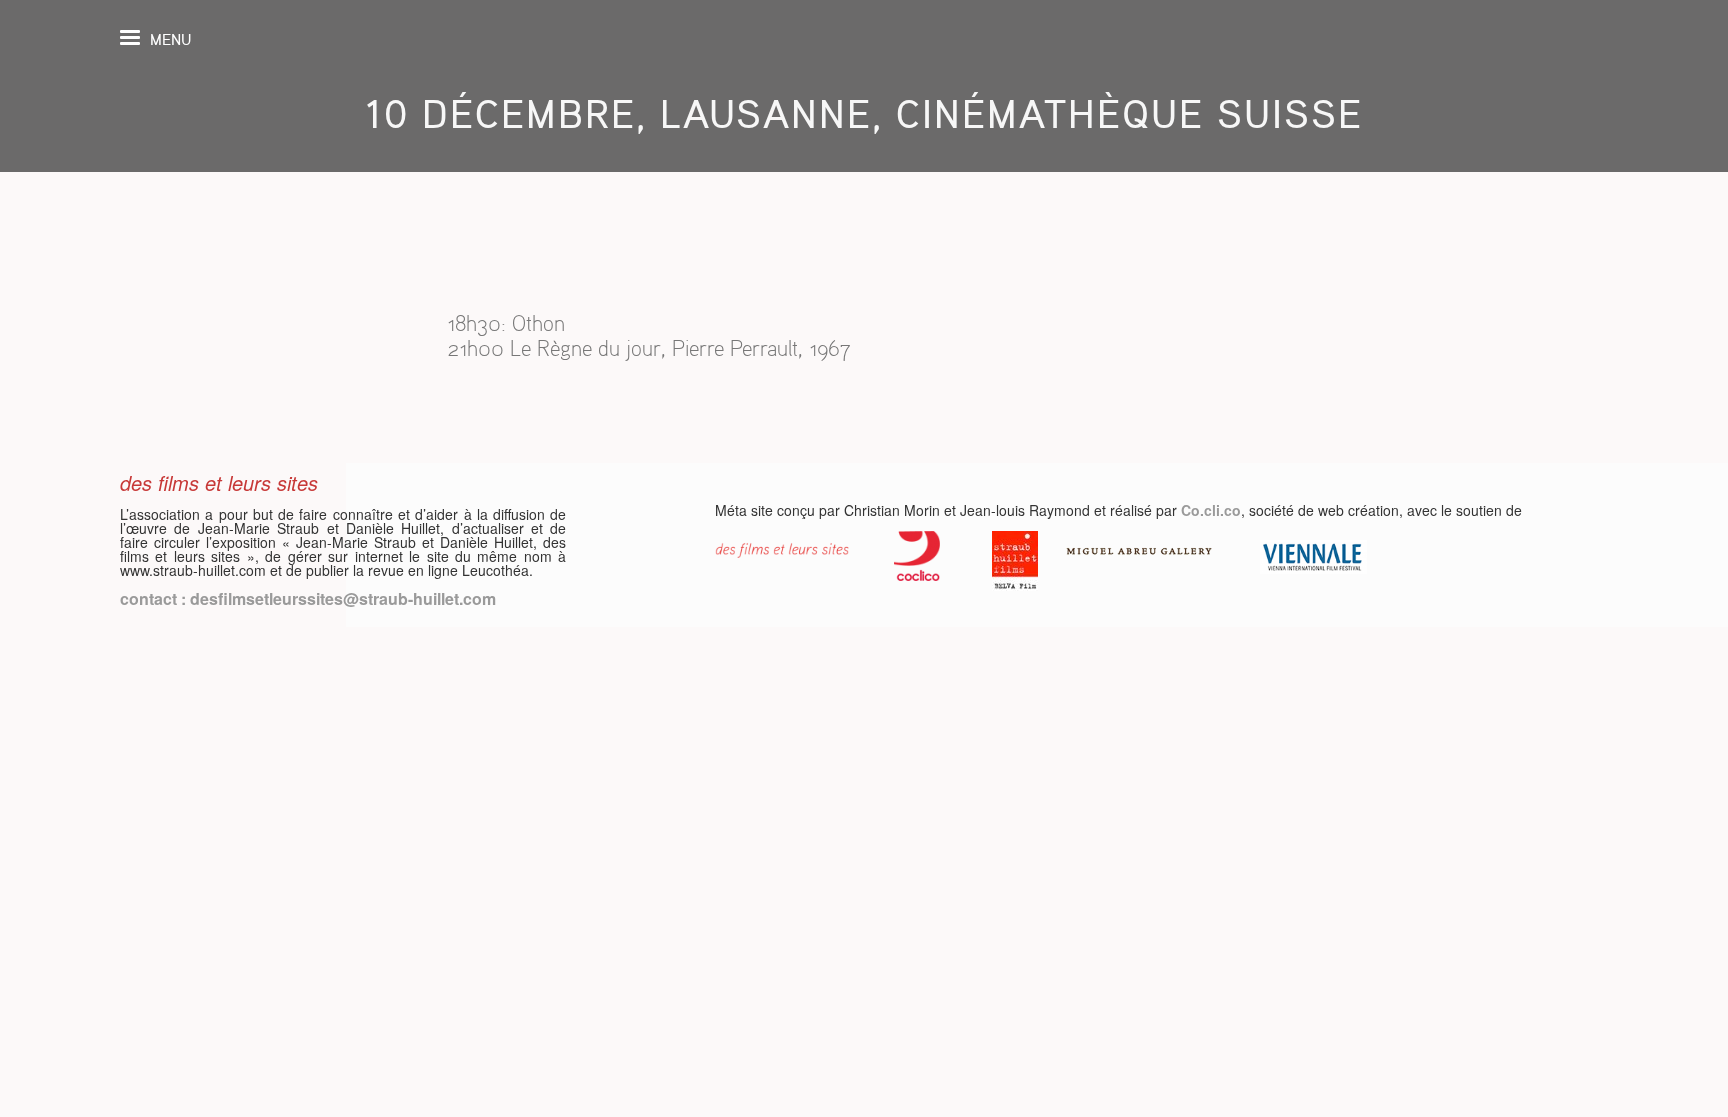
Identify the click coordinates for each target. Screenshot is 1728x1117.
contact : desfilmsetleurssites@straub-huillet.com (308, 598)
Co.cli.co (1211, 510)
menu (170, 39)
